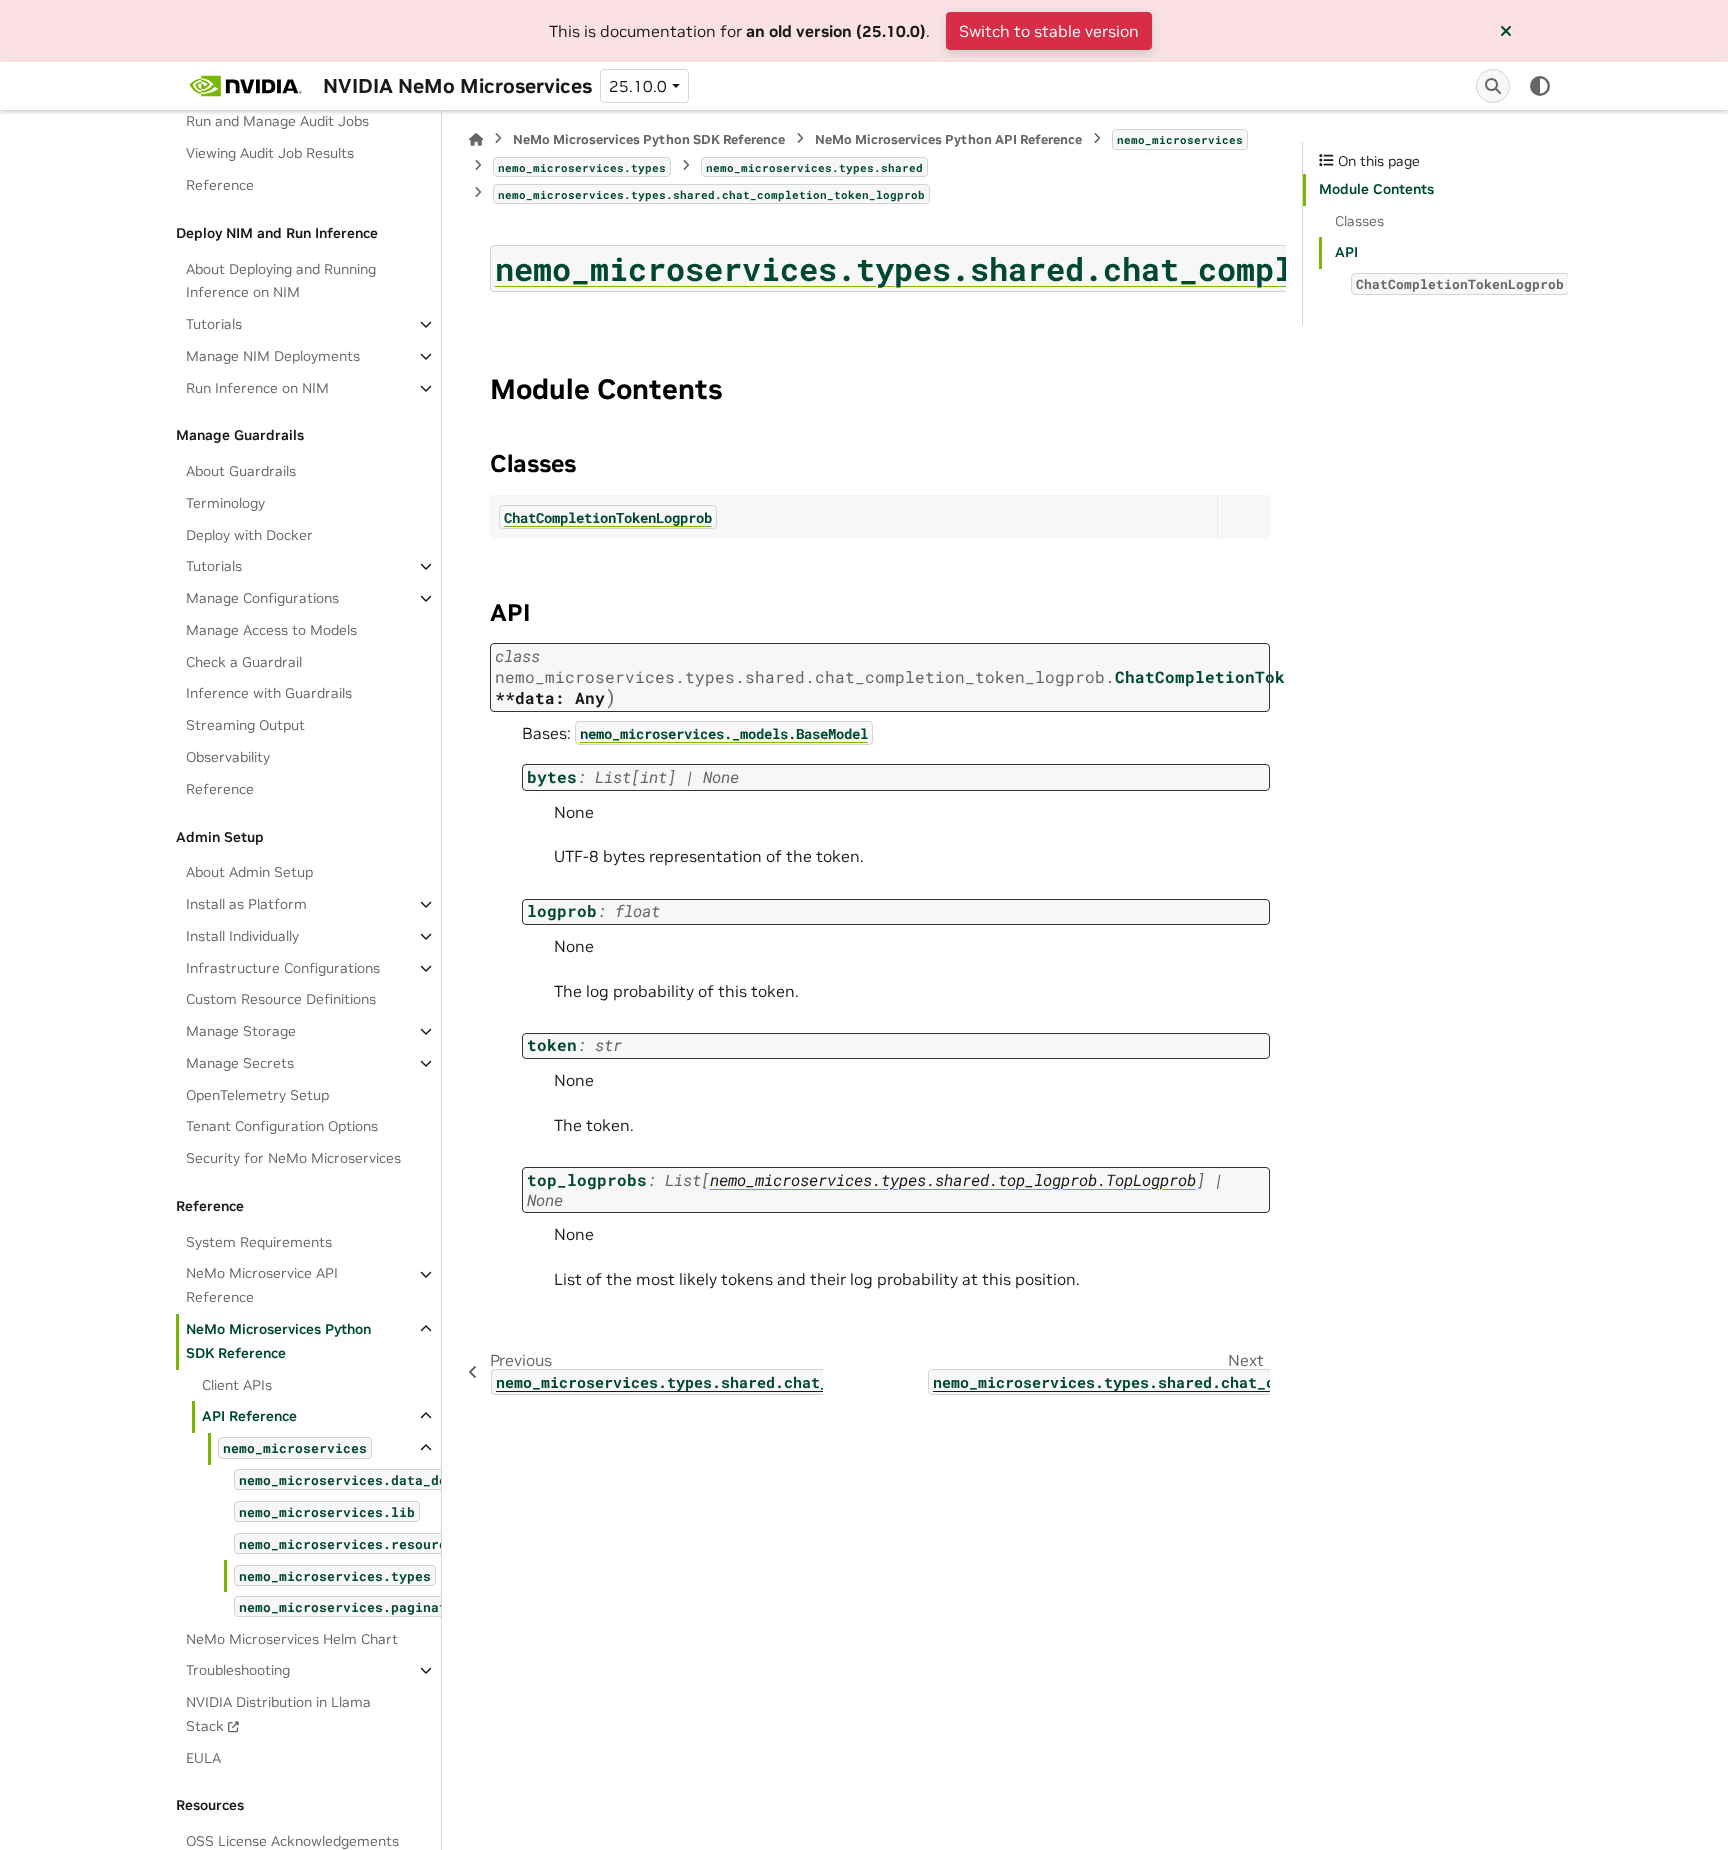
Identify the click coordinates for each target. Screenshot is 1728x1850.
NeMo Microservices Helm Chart (292, 1639)
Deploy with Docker (249, 535)
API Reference (249, 1416)
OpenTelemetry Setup (257, 1095)
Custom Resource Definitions (281, 999)
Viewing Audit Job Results (270, 153)
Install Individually (242, 936)
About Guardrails (241, 471)
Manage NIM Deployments (273, 356)
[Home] (476, 139)
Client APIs (237, 1385)
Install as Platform (246, 904)
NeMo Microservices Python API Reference (948, 139)
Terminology (225, 503)
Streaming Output (245, 725)
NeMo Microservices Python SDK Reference (278, 1341)
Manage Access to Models (271, 630)
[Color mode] (1540, 86)
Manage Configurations (262, 598)
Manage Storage (241, 1031)
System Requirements (259, 1242)
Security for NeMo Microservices (293, 1158)
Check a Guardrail (244, 662)
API (1346, 252)
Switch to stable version (1049, 31)
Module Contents (1376, 189)
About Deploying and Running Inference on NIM (281, 281)
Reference (220, 185)
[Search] (1493, 86)
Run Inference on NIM (257, 388)
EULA (203, 1758)
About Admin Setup (249, 872)
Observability (228, 757)
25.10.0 (638, 86)
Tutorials (214, 324)
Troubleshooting (238, 1670)
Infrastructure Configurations (283, 968)
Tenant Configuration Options (282, 1126)
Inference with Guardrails (269, 694)
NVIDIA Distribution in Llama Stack (278, 1714)
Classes (1359, 221)
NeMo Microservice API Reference (262, 1286)
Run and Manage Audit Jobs (277, 122)
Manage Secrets (240, 1063)
